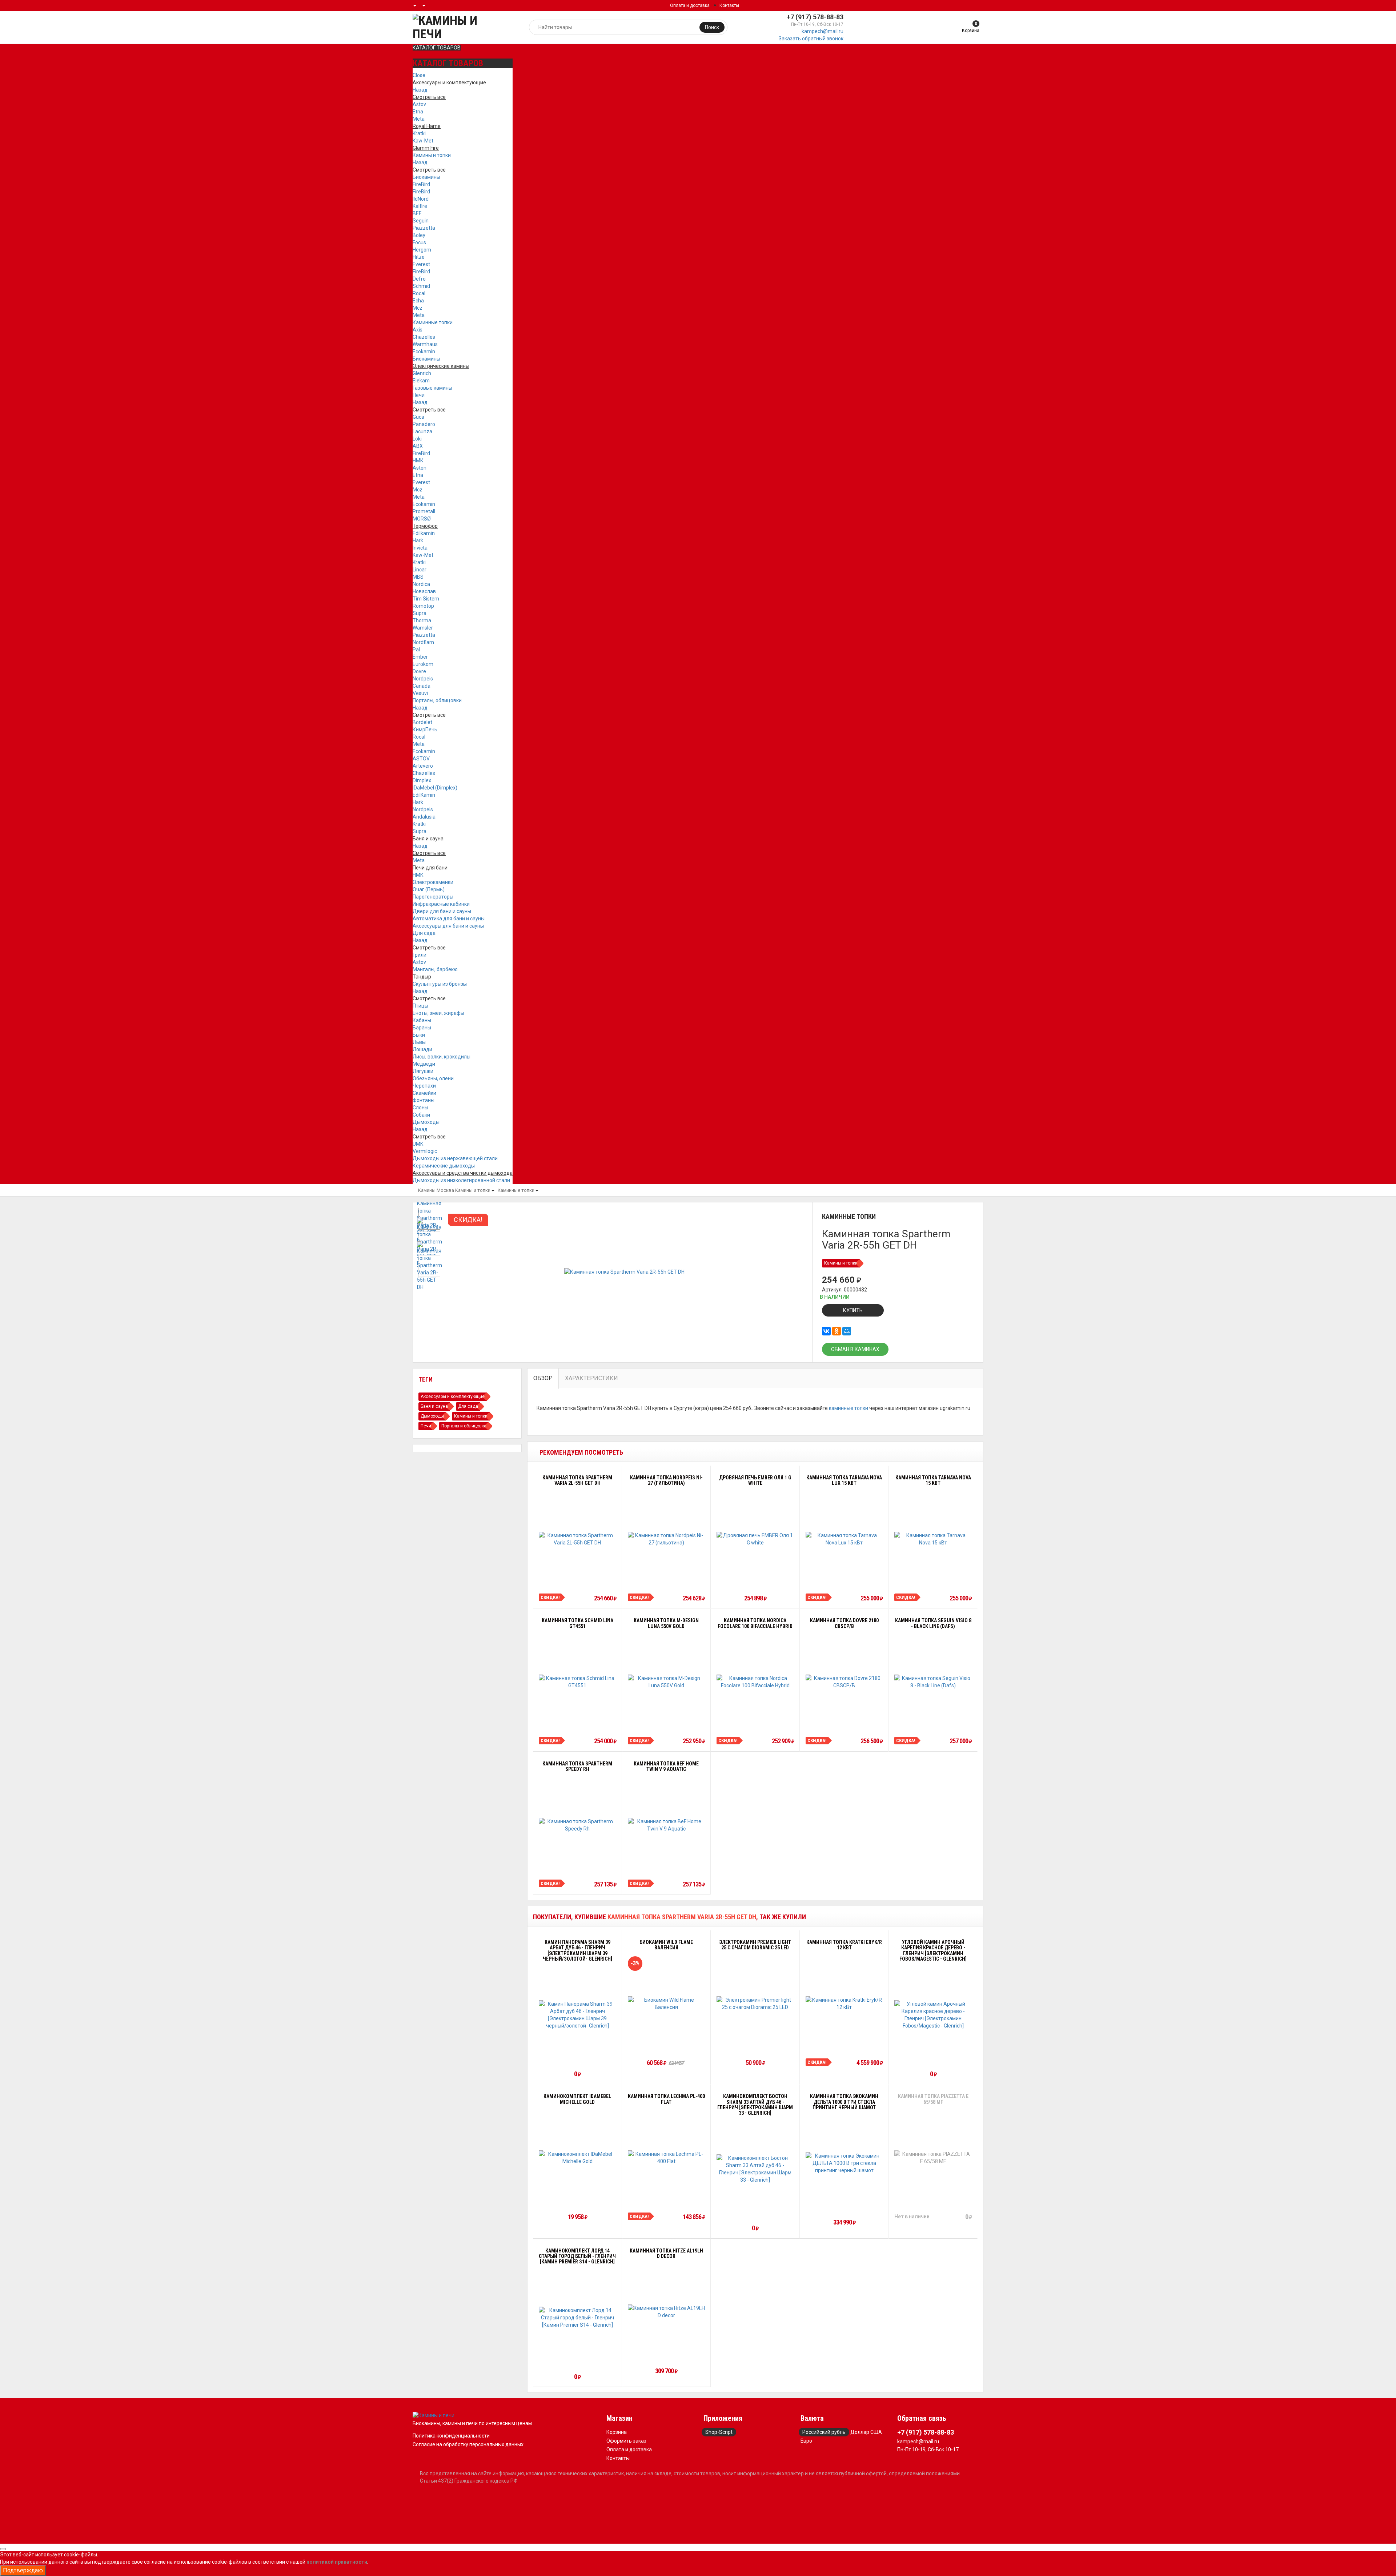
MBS (418, 577)
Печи (419, 395)
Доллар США (866, 2432)
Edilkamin (424, 533)
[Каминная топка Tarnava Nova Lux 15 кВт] (844, 1539)
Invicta (420, 548)
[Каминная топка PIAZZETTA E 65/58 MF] (933, 2158)
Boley (419, 235)
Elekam (421, 381)
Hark (418, 540)
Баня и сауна (434, 1406)
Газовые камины (432, 388)
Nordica (421, 584)
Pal (416, 650)
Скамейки (424, 1093)
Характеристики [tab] (591, 1378)
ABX (418, 446)
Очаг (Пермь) (429, 889)
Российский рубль (824, 2432)
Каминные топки (433, 322)
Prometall (424, 511)
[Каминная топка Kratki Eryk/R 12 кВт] (844, 2004)
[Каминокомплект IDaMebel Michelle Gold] (577, 2158)
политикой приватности (337, 2562)
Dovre (419, 671)
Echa (418, 301)
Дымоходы (426, 1122)
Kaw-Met (423, 141)
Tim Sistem (426, 599)
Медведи (424, 1064)
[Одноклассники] (837, 1331)
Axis (418, 330)
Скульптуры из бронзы (440, 984)
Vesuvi (420, 693)
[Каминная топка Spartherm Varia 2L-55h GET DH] (577, 1539)
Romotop (423, 606)
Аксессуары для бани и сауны (448, 926)
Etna (418, 112)
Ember (420, 657)
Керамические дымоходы (444, 1166)
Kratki (419, 133)
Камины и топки (432, 155)
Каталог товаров (437, 48)
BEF (417, 213)
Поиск (712, 27)
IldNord (421, 199)
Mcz (418, 308)
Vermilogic (425, 1151)
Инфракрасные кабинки (441, 904)
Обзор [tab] (543, 1378)
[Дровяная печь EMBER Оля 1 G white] (755, 1539)
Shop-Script (719, 2432)
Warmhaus (425, 344)
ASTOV (421, 759)
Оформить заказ (626, 2441)
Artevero (423, 766)
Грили (420, 955)
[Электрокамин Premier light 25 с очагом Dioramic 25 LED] (755, 2004)
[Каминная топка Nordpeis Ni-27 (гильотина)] (667, 1539)
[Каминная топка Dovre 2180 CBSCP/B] (844, 1682)
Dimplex (422, 780)
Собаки (421, 1115)
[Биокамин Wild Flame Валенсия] (667, 2004)
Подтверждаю (23, 2570)
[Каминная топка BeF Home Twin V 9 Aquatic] (667, 1825)
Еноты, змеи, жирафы (438, 1013)
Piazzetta (424, 228)
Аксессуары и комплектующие (453, 1396)
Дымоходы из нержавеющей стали (455, 1158)
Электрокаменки (433, 882)
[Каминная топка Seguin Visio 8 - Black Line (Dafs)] (933, 1682)
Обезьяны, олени (433, 1078)
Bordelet (422, 722)
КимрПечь (425, 730)
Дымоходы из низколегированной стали (461, 1180)
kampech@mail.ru (823, 31)
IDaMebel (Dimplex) (435, 788)
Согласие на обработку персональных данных (468, 2444)
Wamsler (423, 628)
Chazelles (424, 337)
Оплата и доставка (690, 5)
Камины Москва (436, 1190)
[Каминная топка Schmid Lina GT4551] (577, 1682)
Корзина (617, 2432)
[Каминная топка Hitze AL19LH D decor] (667, 2312)
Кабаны (422, 1020)
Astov (419, 104)
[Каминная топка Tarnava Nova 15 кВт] (933, 1539)
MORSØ (422, 519)
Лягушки (423, 1071)
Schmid (421, 286)
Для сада (424, 933)
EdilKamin (424, 795)
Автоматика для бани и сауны (449, 919)
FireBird (421, 184)
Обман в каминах (855, 1349)
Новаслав (424, 591)
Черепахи (424, 1086)
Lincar (420, 570)
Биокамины (426, 177)
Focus (419, 242)
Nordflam (423, 642)
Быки (419, 1035)
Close (419, 75)
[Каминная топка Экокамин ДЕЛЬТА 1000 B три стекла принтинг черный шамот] (844, 2163)
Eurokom (423, 664)
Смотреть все (429, 170)
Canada (422, 686)
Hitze (419, 257)
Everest (421, 264)
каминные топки (849, 1408)
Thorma (422, 620)
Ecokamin (424, 351)
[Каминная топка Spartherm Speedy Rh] (577, 1825)
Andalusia (424, 817)
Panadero (424, 424)
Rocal (419, 293)
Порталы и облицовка (464, 1426)
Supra (420, 613)
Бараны (422, 1028)
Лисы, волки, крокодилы (442, 1057)
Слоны (420, 1108)
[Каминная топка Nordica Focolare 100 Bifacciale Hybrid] (755, 1682)
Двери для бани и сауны (442, 911)
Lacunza (422, 431)
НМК (418, 461)
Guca (418, 417)
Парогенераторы (433, 897)
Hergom (422, 250)
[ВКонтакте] (826, 1331)
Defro (419, 279)
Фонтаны (424, 1100)
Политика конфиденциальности (451, 2436)
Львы (419, 1042)
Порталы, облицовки (437, 700)
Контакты (729, 5)
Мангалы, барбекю (435, 969)
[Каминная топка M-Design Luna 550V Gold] (667, 1682)
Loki (417, 439)
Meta (419, 119)
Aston (420, 468)
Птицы (420, 1006)
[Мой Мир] (847, 1331)
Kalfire (420, 206)
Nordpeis (423, 679)
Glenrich (422, 373)
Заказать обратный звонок (811, 39)
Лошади (422, 1049)
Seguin (421, 221)
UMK (418, 1144)
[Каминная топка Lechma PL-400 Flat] (667, 2158)
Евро (806, 2441)
